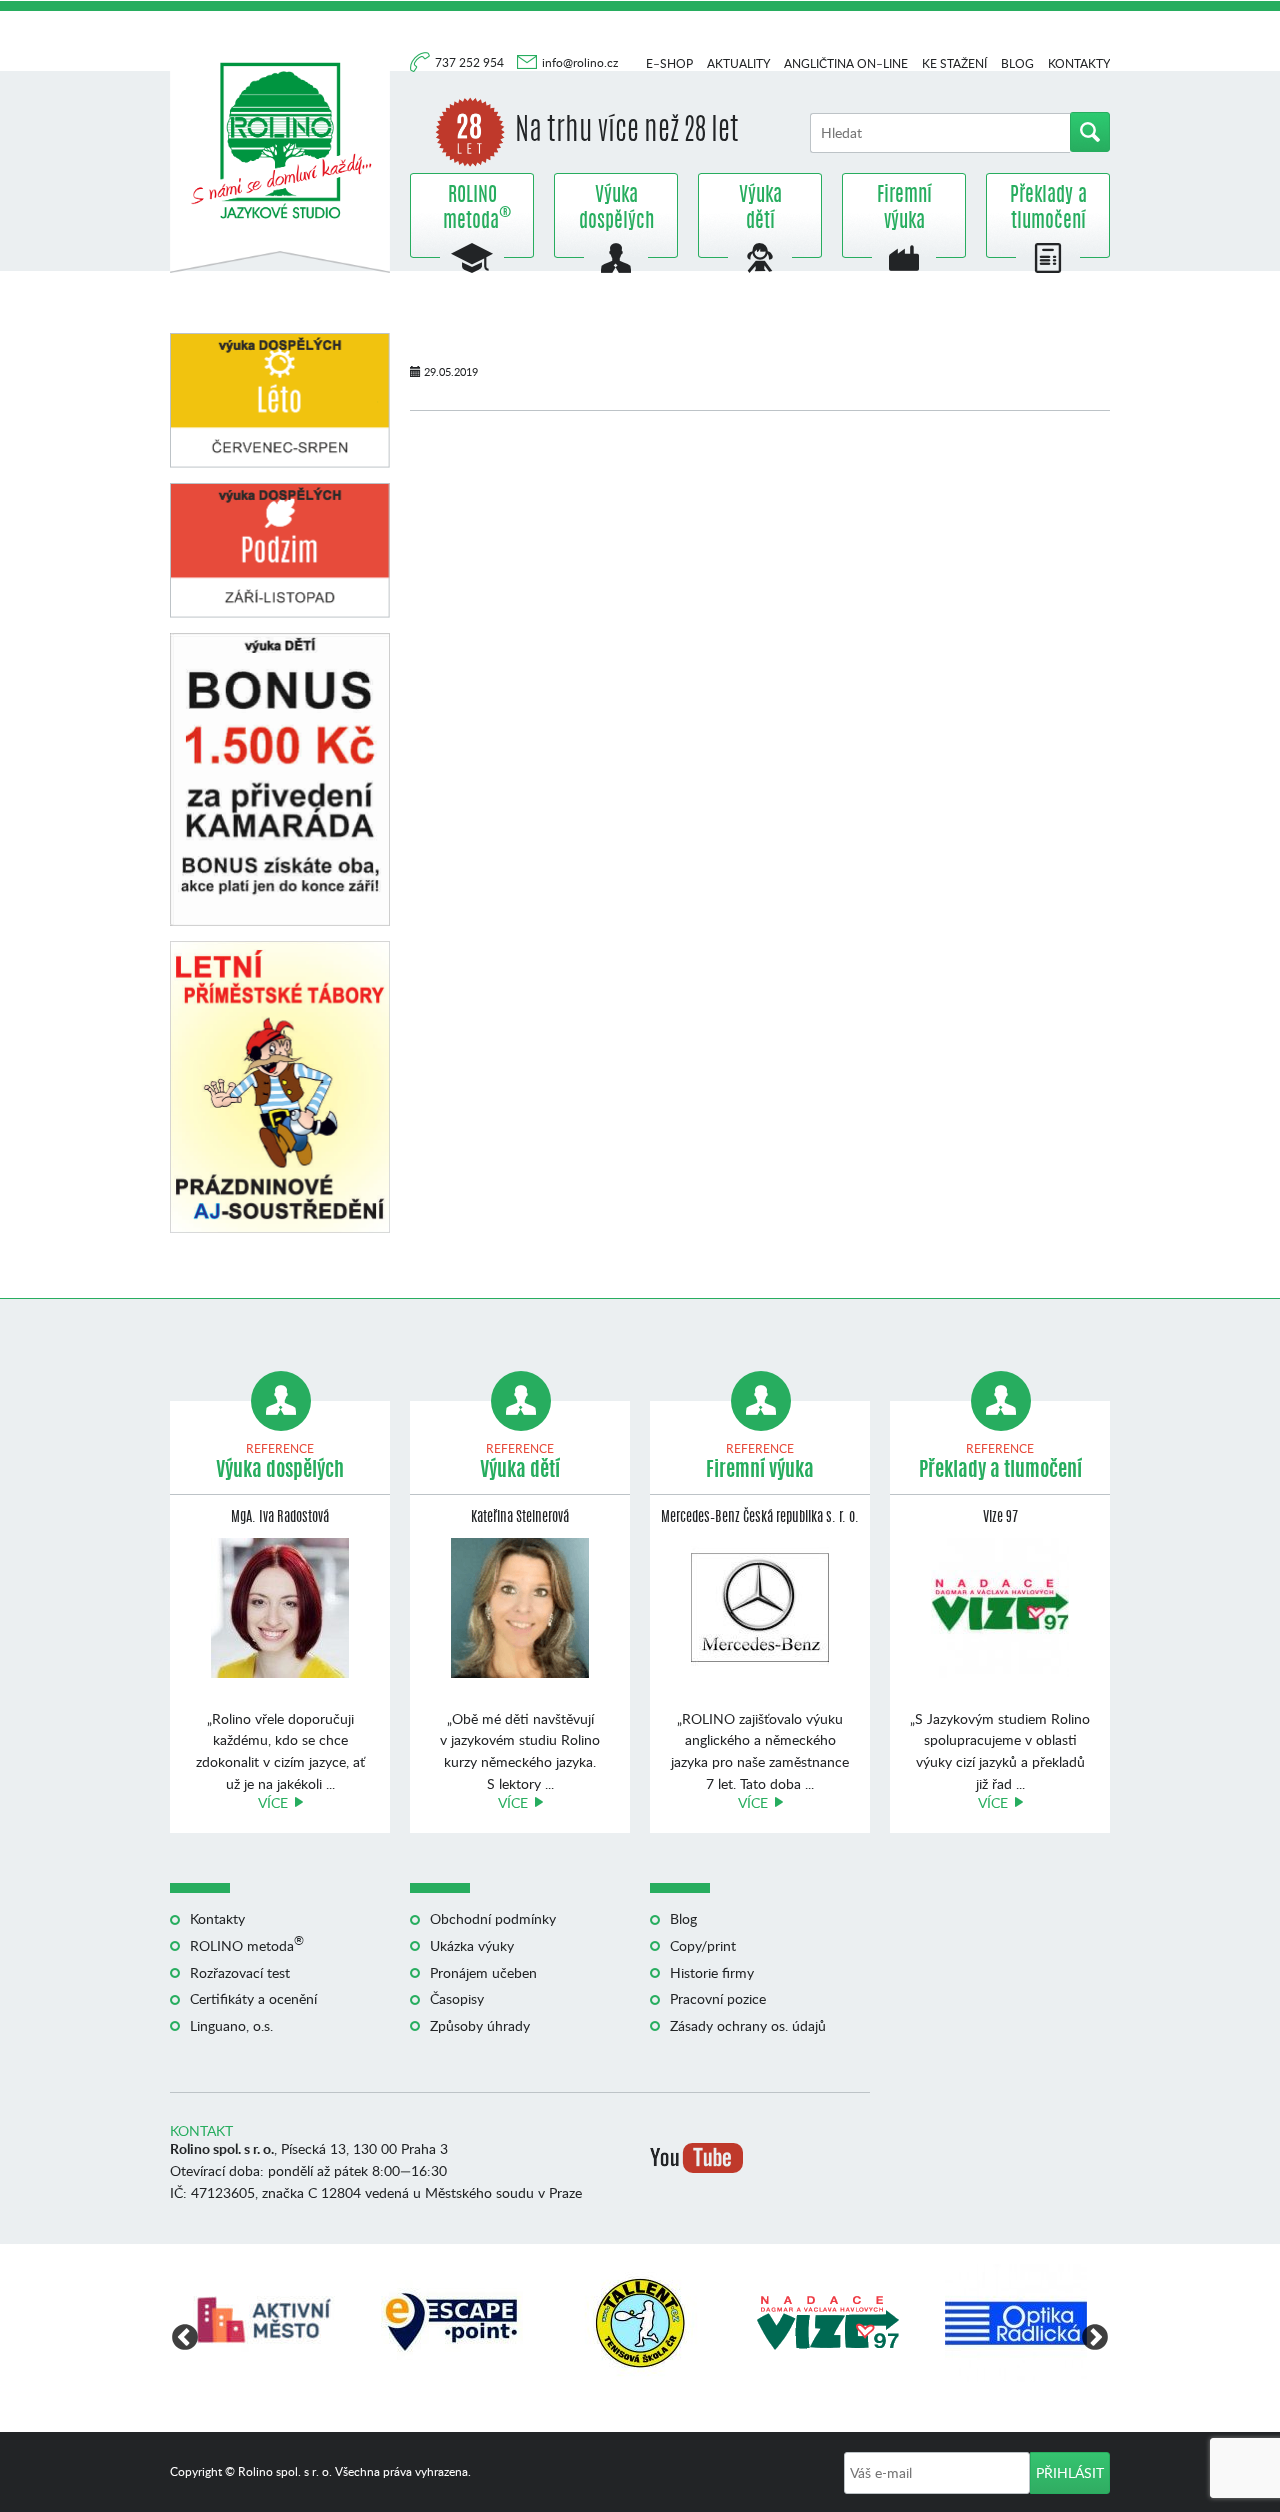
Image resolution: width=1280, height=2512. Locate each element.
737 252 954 (471, 62)
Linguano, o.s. (231, 2025)
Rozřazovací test (240, 1972)
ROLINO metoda (472, 209)
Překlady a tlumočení (1048, 209)
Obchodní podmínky (493, 1918)
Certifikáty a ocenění (253, 1998)
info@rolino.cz (580, 62)
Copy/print (703, 1945)
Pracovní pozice (718, 1998)
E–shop (669, 63)
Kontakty (1079, 63)
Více (273, 1802)
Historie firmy (712, 1972)
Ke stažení (954, 63)
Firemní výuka (904, 209)
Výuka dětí (760, 209)
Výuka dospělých (616, 209)
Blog (1017, 63)
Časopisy (457, 1998)
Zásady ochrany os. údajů (748, 2025)
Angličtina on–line (846, 63)
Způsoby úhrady (480, 2025)
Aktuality (738, 63)
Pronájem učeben (483, 1972)
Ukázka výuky (472, 1945)
